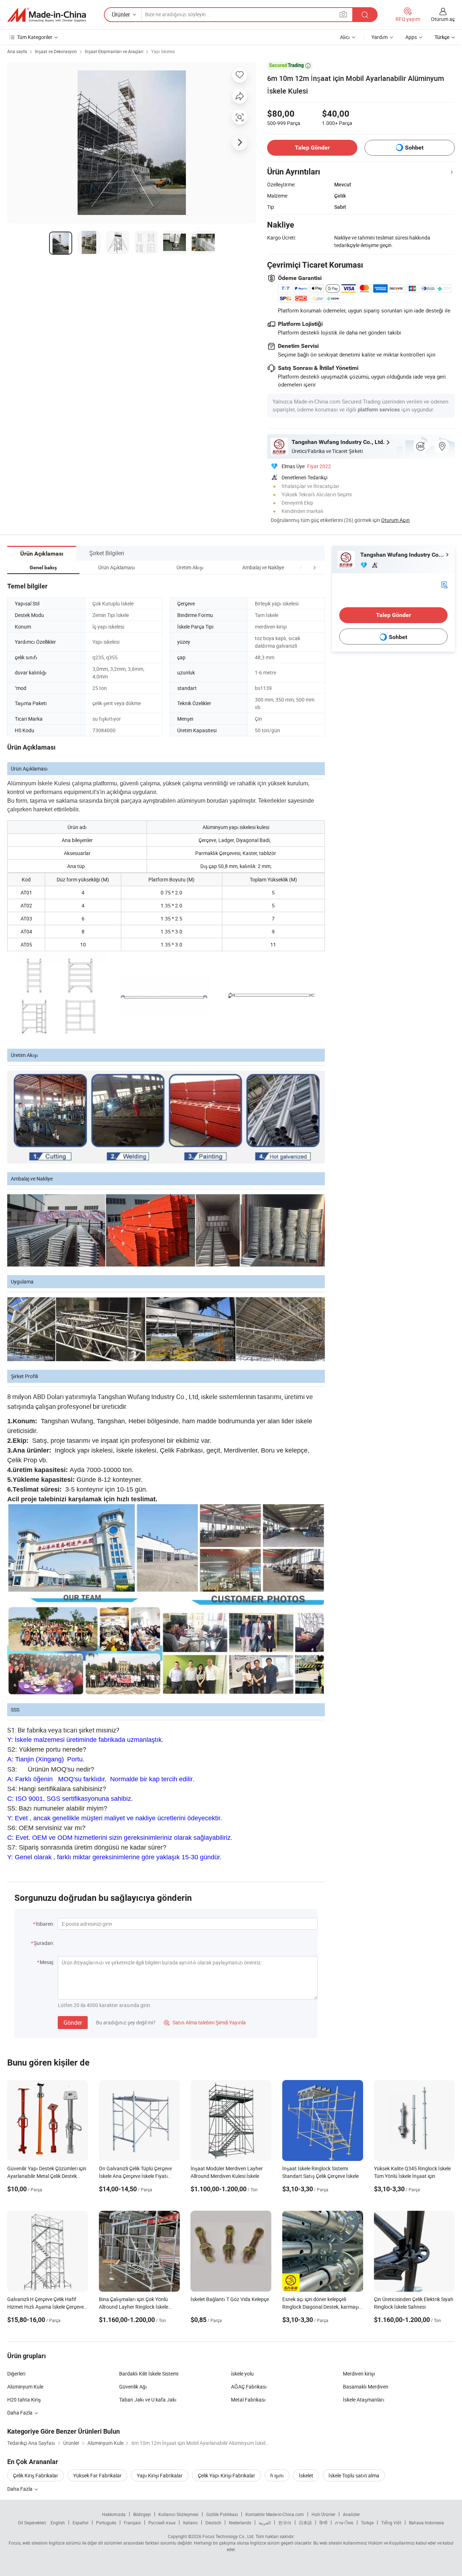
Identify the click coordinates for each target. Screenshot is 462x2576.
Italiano (190, 2523)
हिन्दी (323, 2523)
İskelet (306, 2475)
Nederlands (240, 2523)
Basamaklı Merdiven (366, 2387)
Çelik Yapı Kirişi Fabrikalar (226, 2475)
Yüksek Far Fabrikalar (97, 2475)
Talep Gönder (312, 148)
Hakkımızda (114, 2514)
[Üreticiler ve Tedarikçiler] (47, 15)
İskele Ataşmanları (364, 2400)
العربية (265, 2523)
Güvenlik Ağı (133, 2387)
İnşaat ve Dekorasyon (56, 51)
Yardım (380, 37)
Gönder (73, 2023)
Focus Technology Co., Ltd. (228, 2536)
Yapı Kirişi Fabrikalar (160, 2475)
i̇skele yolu (242, 2374)
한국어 (285, 2523)
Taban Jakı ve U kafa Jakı (148, 2400)
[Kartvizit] (444, 584)
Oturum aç (443, 19)
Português (106, 2523)
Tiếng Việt (391, 2523)
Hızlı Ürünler (323, 2514)
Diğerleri (16, 2374)
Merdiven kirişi (359, 2374)
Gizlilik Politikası (222, 2514)
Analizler (351, 2514)
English (58, 2523)
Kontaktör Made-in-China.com (275, 2514)
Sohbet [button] (414, 148)
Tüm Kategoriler (35, 37)
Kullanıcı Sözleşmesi (178, 2514)
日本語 (305, 2523)
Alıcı (345, 37)
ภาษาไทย (344, 2523)
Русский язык (162, 2523)
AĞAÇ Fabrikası (249, 2387)
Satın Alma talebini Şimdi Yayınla (205, 2022)
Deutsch (213, 2523)
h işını (277, 2475)
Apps (411, 37)
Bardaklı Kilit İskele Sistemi (149, 2374)
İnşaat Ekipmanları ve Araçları (114, 51)
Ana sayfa (17, 51)
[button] (301, 567)
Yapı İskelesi (163, 51)
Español (80, 2523)
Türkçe (367, 2523)
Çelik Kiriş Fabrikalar (36, 2475)
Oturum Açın (395, 520)
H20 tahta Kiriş (24, 2400)
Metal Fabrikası (248, 2400)
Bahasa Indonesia (426, 2523)
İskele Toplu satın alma (354, 2475)
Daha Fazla (20, 2489)
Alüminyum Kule (25, 2387)
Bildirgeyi (142, 2514)
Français (132, 2523)
